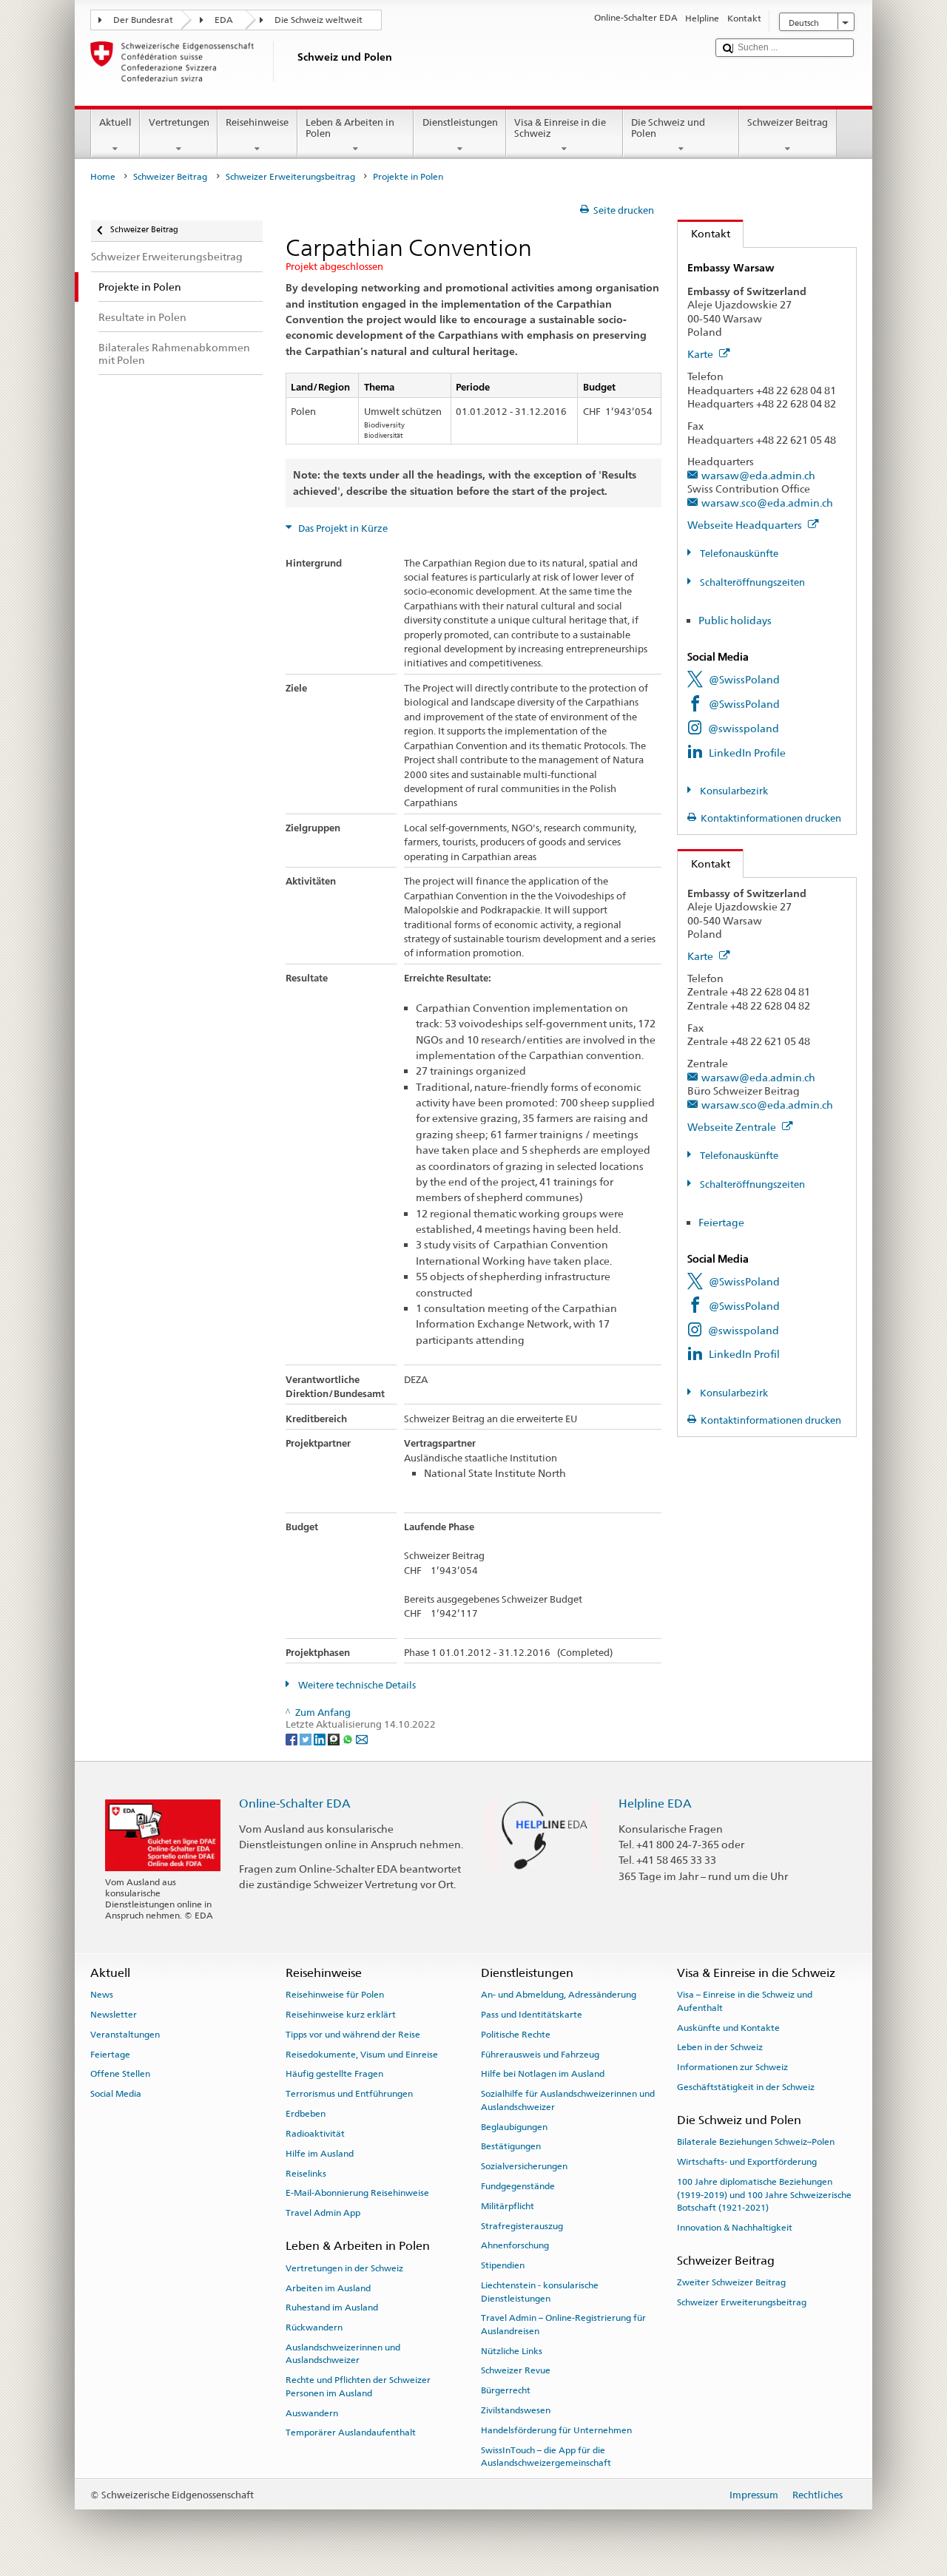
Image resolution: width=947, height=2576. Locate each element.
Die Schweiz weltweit (319, 20)
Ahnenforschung (515, 2245)
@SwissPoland (744, 679)
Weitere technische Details (356, 1685)
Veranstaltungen (125, 2035)
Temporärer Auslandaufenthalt (351, 2433)
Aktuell (115, 122)
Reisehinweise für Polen (335, 1995)
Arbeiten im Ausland (328, 2288)
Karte (701, 354)
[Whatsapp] (349, 1738)
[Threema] (335, 1738)
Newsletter (114, 2015)
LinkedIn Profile (747, 753)
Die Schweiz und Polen (668, 128)
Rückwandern (314, 2327)
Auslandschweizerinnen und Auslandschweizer (343, 2354)
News (102, 1995)
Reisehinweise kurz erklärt (341, 2015)
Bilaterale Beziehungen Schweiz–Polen (756, 2142)
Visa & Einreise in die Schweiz (560, 128)
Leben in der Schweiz (720, 2047)
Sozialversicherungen (524, 2166)
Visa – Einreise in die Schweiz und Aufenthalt (745, 2001)
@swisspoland (744, 728)
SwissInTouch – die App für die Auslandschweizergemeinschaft (546, 2457)
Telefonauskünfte (738, 554)
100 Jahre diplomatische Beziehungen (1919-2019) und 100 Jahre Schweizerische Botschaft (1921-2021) (764, 2195)
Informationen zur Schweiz (732, 2067)
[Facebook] (293, 1738)
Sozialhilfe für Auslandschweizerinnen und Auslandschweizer (568, 2100)
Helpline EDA (655, 1803)
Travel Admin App (323, 2213)
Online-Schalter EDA (295, 1803)
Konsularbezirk (733, 791)
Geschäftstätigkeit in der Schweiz (746, 2087)
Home (103, 177)
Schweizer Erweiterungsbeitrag (290, 177)
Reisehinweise (257, 122)
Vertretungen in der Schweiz (344, 2268)
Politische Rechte (516, 2035)
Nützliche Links (512, 2350)
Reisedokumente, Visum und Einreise (362, 2054)
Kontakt (704, 233)
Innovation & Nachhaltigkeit (735, 2228)
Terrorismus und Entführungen (349, 2094)
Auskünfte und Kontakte (728, 2027)
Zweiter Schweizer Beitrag (731, 2282)
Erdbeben (306, 2114)
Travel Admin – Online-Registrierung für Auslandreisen (563, 2324)
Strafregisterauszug (522, 2225)
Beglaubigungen (514, 2126)
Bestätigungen (511, 2146)
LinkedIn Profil (744, 1354)
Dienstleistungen (460, 122)
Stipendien (503, 2265)
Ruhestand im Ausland (332, 2308)
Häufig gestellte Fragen (334, 2074)
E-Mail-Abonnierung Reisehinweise (357, 2193)
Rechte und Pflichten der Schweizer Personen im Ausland (358, 2386)
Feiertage (721, 1222)
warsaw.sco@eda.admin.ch (767, 503)
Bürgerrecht (506, 2390)
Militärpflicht (508, 2206)
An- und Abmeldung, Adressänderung (559, 1995)
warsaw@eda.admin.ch (758, 475)
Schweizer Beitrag (788, 122)
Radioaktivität (315, 2134)
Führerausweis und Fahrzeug (540, 2054)
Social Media (116, 2094)
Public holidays (735, 620)
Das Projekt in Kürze (342, 528)
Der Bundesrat (143, 20)
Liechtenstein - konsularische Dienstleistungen (540, 2292)
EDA (224, 20)
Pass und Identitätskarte (532, 2015)
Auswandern (312, 2413)
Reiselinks (306, 2173)
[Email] (362, 1738)
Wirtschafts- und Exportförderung (747, 2162)
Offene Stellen (120, 2074)
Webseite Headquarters (746, 525)
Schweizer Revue (516, 2370)
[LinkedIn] (321, 1738)
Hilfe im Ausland (320, 2154)
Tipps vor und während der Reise (353, 2035)
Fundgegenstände (518, 2186)
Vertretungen (179, 122)
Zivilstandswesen (516, 2410)
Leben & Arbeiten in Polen (350, 128)
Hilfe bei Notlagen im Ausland (543, 2074)
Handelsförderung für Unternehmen (556, 2430)
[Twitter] (307, 1738)
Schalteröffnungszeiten (751, 582)
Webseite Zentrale (733, 1127)
